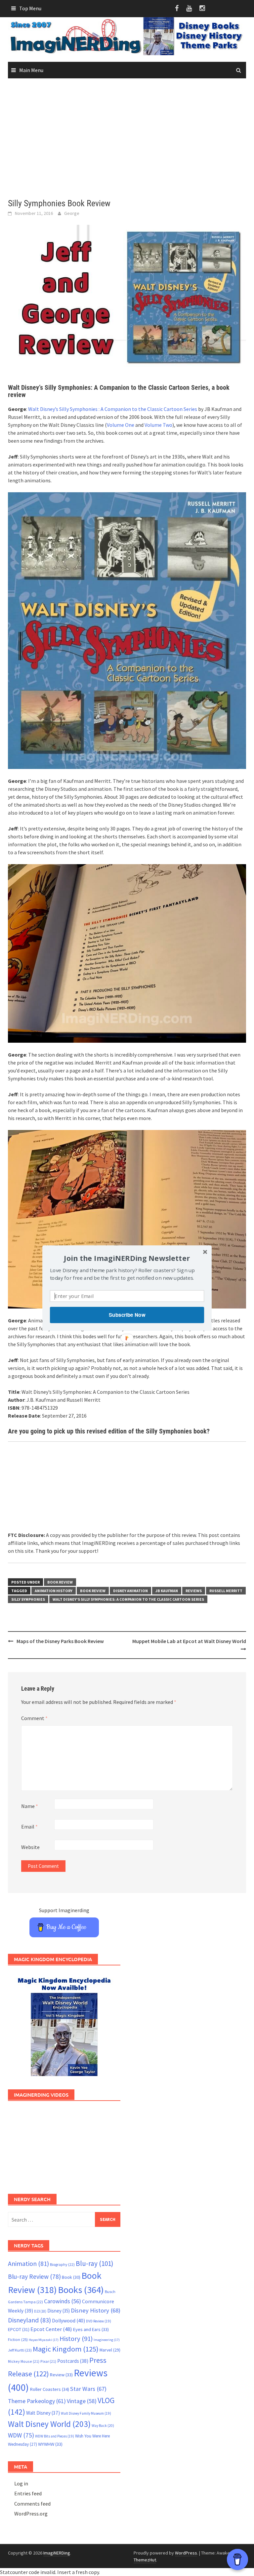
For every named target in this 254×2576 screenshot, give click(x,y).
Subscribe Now (127, 1315)
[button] (127, 1258)
